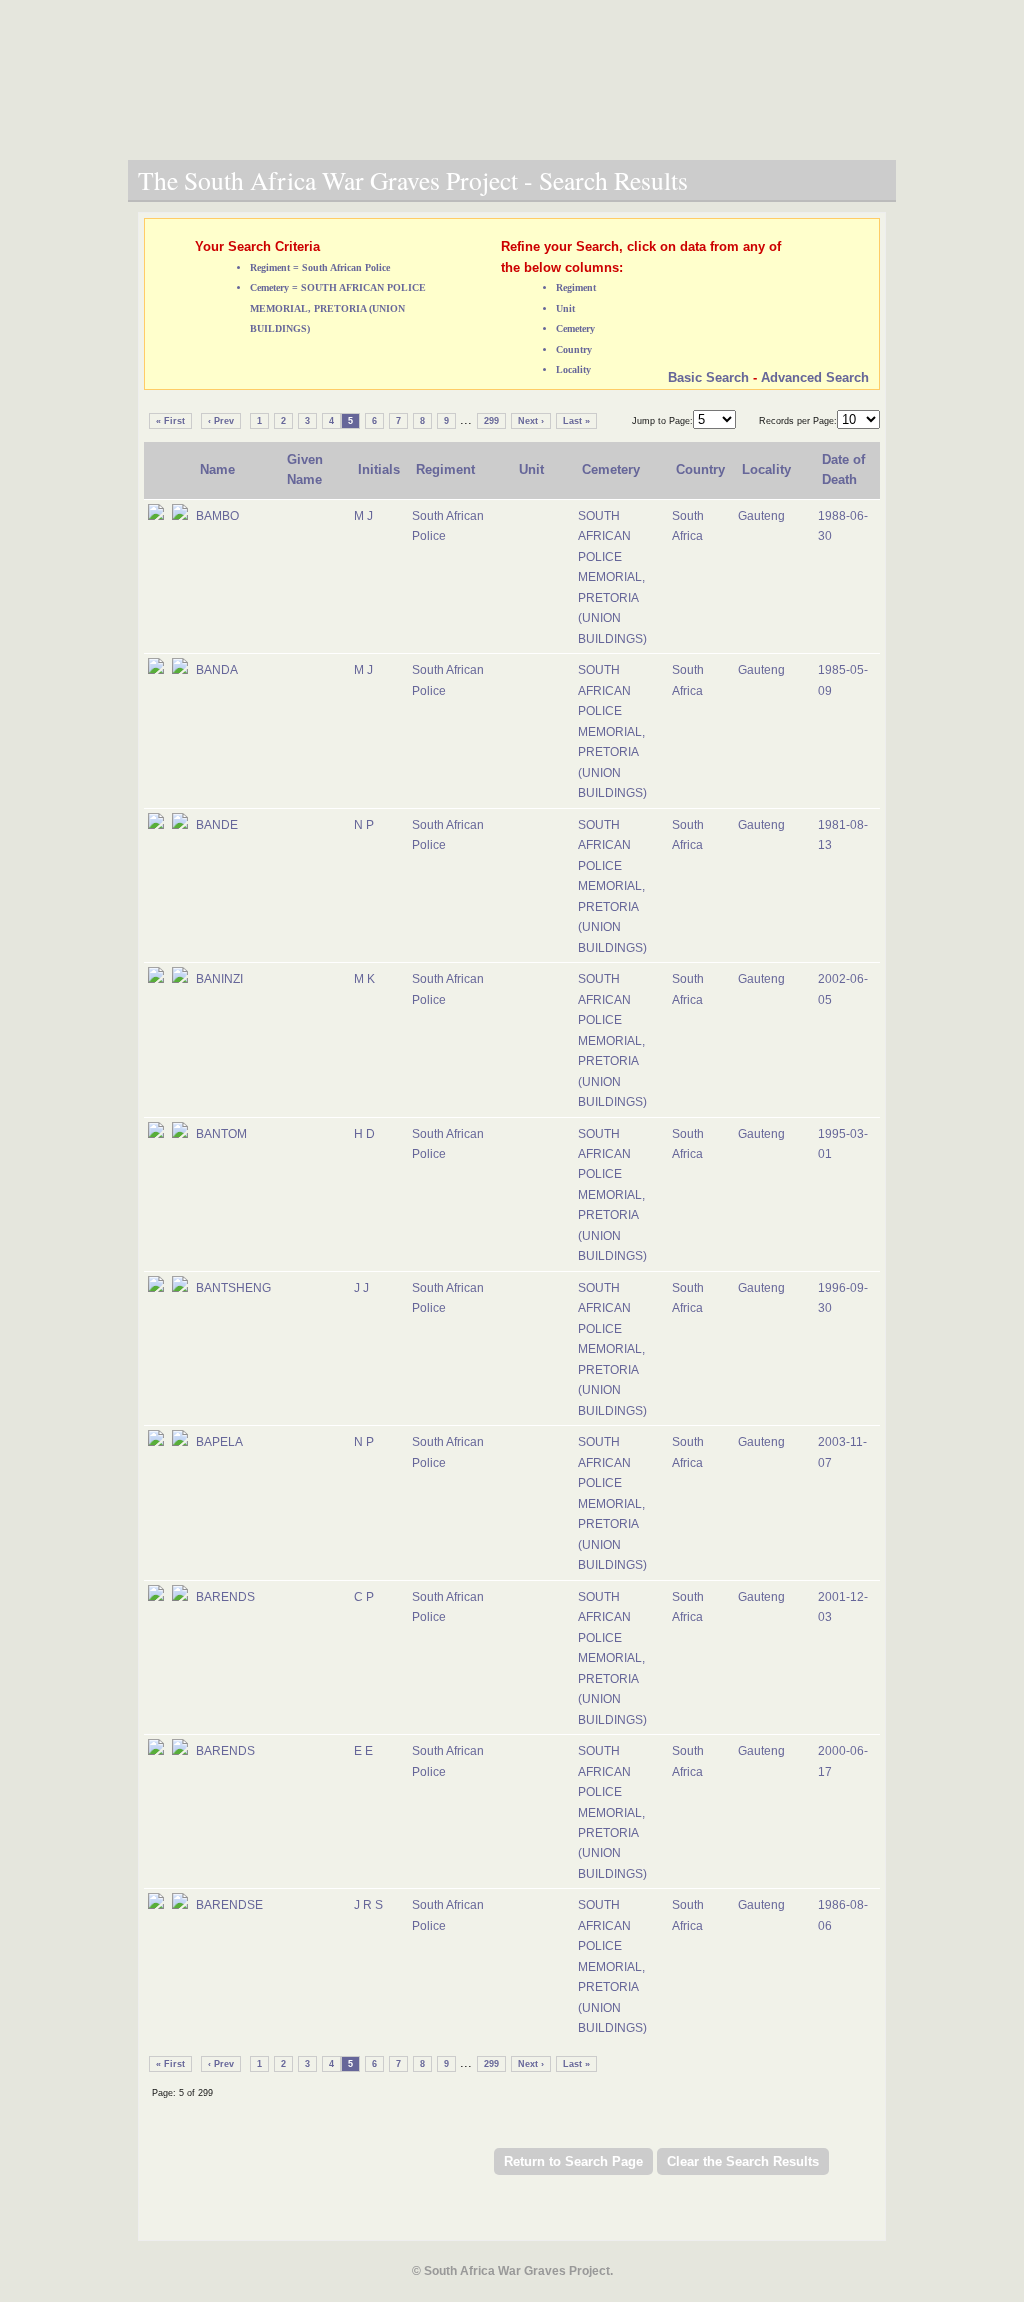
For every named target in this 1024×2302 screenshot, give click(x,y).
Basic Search (708, 377)
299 (491, 421)
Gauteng (761, 516)
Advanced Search (815, 377)
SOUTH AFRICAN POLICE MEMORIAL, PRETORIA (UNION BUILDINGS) (612, 577)
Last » (576, 421)
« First (170, 421)
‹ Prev (221, 421)
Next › (531, 421)
